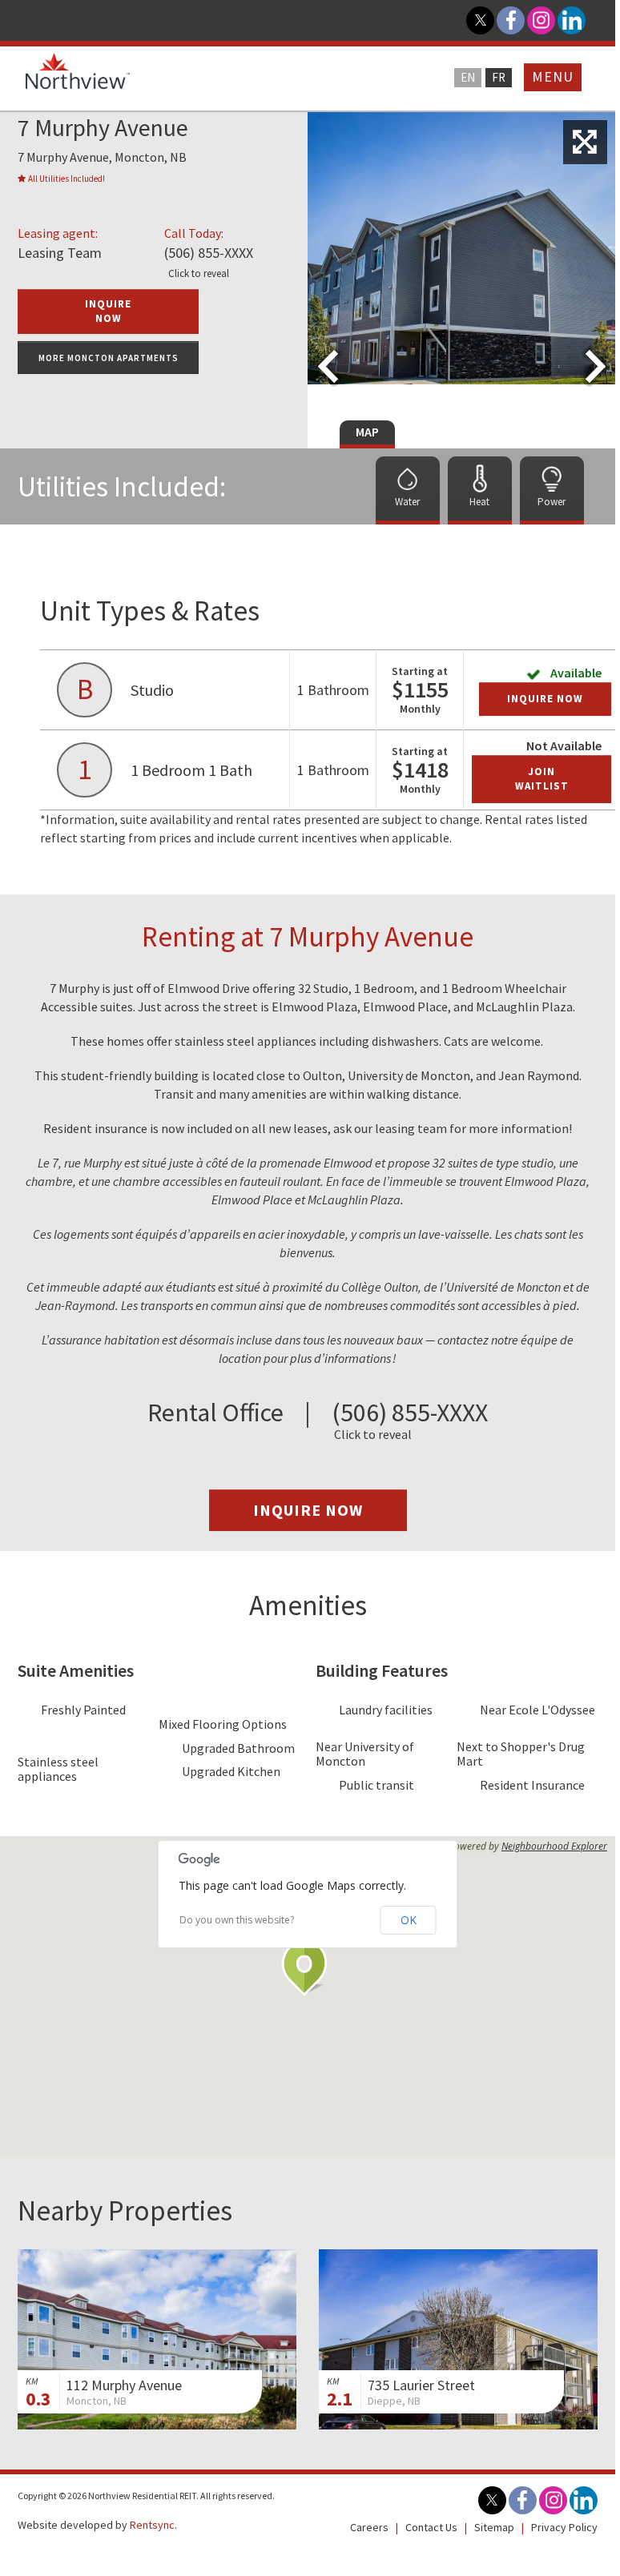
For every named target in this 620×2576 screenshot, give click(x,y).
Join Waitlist (542, 779)
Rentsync (152, 2525)
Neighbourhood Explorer (554, 1847)
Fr (499, 77)
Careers (369, 2527)
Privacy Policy (564, 2527)
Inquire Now (545, 699)
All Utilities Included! (66, 179)
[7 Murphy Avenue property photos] (585, 142)
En (468, 77)
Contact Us (431, 2527)
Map (367, 432)
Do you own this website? (237, 1920)
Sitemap (494, 2527)
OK (409, 1920)
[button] (308, 1968)
